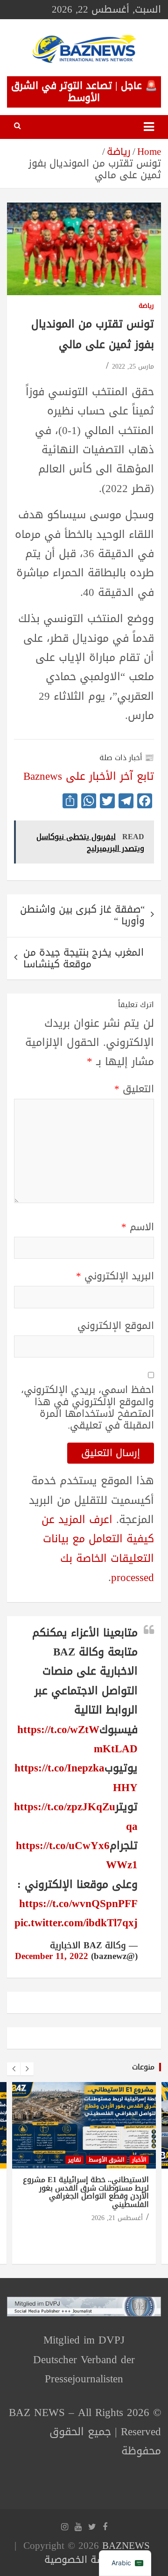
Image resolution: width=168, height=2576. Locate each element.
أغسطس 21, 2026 (117, 2218)
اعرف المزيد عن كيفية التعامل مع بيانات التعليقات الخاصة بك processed (98, 1549)
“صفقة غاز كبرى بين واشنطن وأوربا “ (82, 915)
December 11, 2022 (52, 1956)
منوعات (143, 2067)
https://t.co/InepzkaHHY (76, 1778)
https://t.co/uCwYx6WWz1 (77, 1855)
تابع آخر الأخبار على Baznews (89, 776)
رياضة (146, 306)
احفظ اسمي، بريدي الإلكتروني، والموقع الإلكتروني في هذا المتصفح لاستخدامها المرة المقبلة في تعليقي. (87, 1408)
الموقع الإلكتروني (116, 1326)
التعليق (134, 1089)
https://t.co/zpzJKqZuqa (76, 1816)
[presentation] (14, 2069)
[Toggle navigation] (149, 127)
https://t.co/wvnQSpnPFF (78, 1904)
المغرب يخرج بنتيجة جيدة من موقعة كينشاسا (84, 958)
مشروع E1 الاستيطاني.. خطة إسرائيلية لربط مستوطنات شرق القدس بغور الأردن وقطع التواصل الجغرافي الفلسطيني (86, 2192)
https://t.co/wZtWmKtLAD (77, 1739)
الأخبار (139, 2160)
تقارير (74, 2160)
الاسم (138, 1227)
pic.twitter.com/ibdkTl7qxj (76, 1923)
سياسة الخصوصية (82, 2560)
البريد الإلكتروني (115, 1276)
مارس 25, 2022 (133, 366)
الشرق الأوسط (106, 2160)
